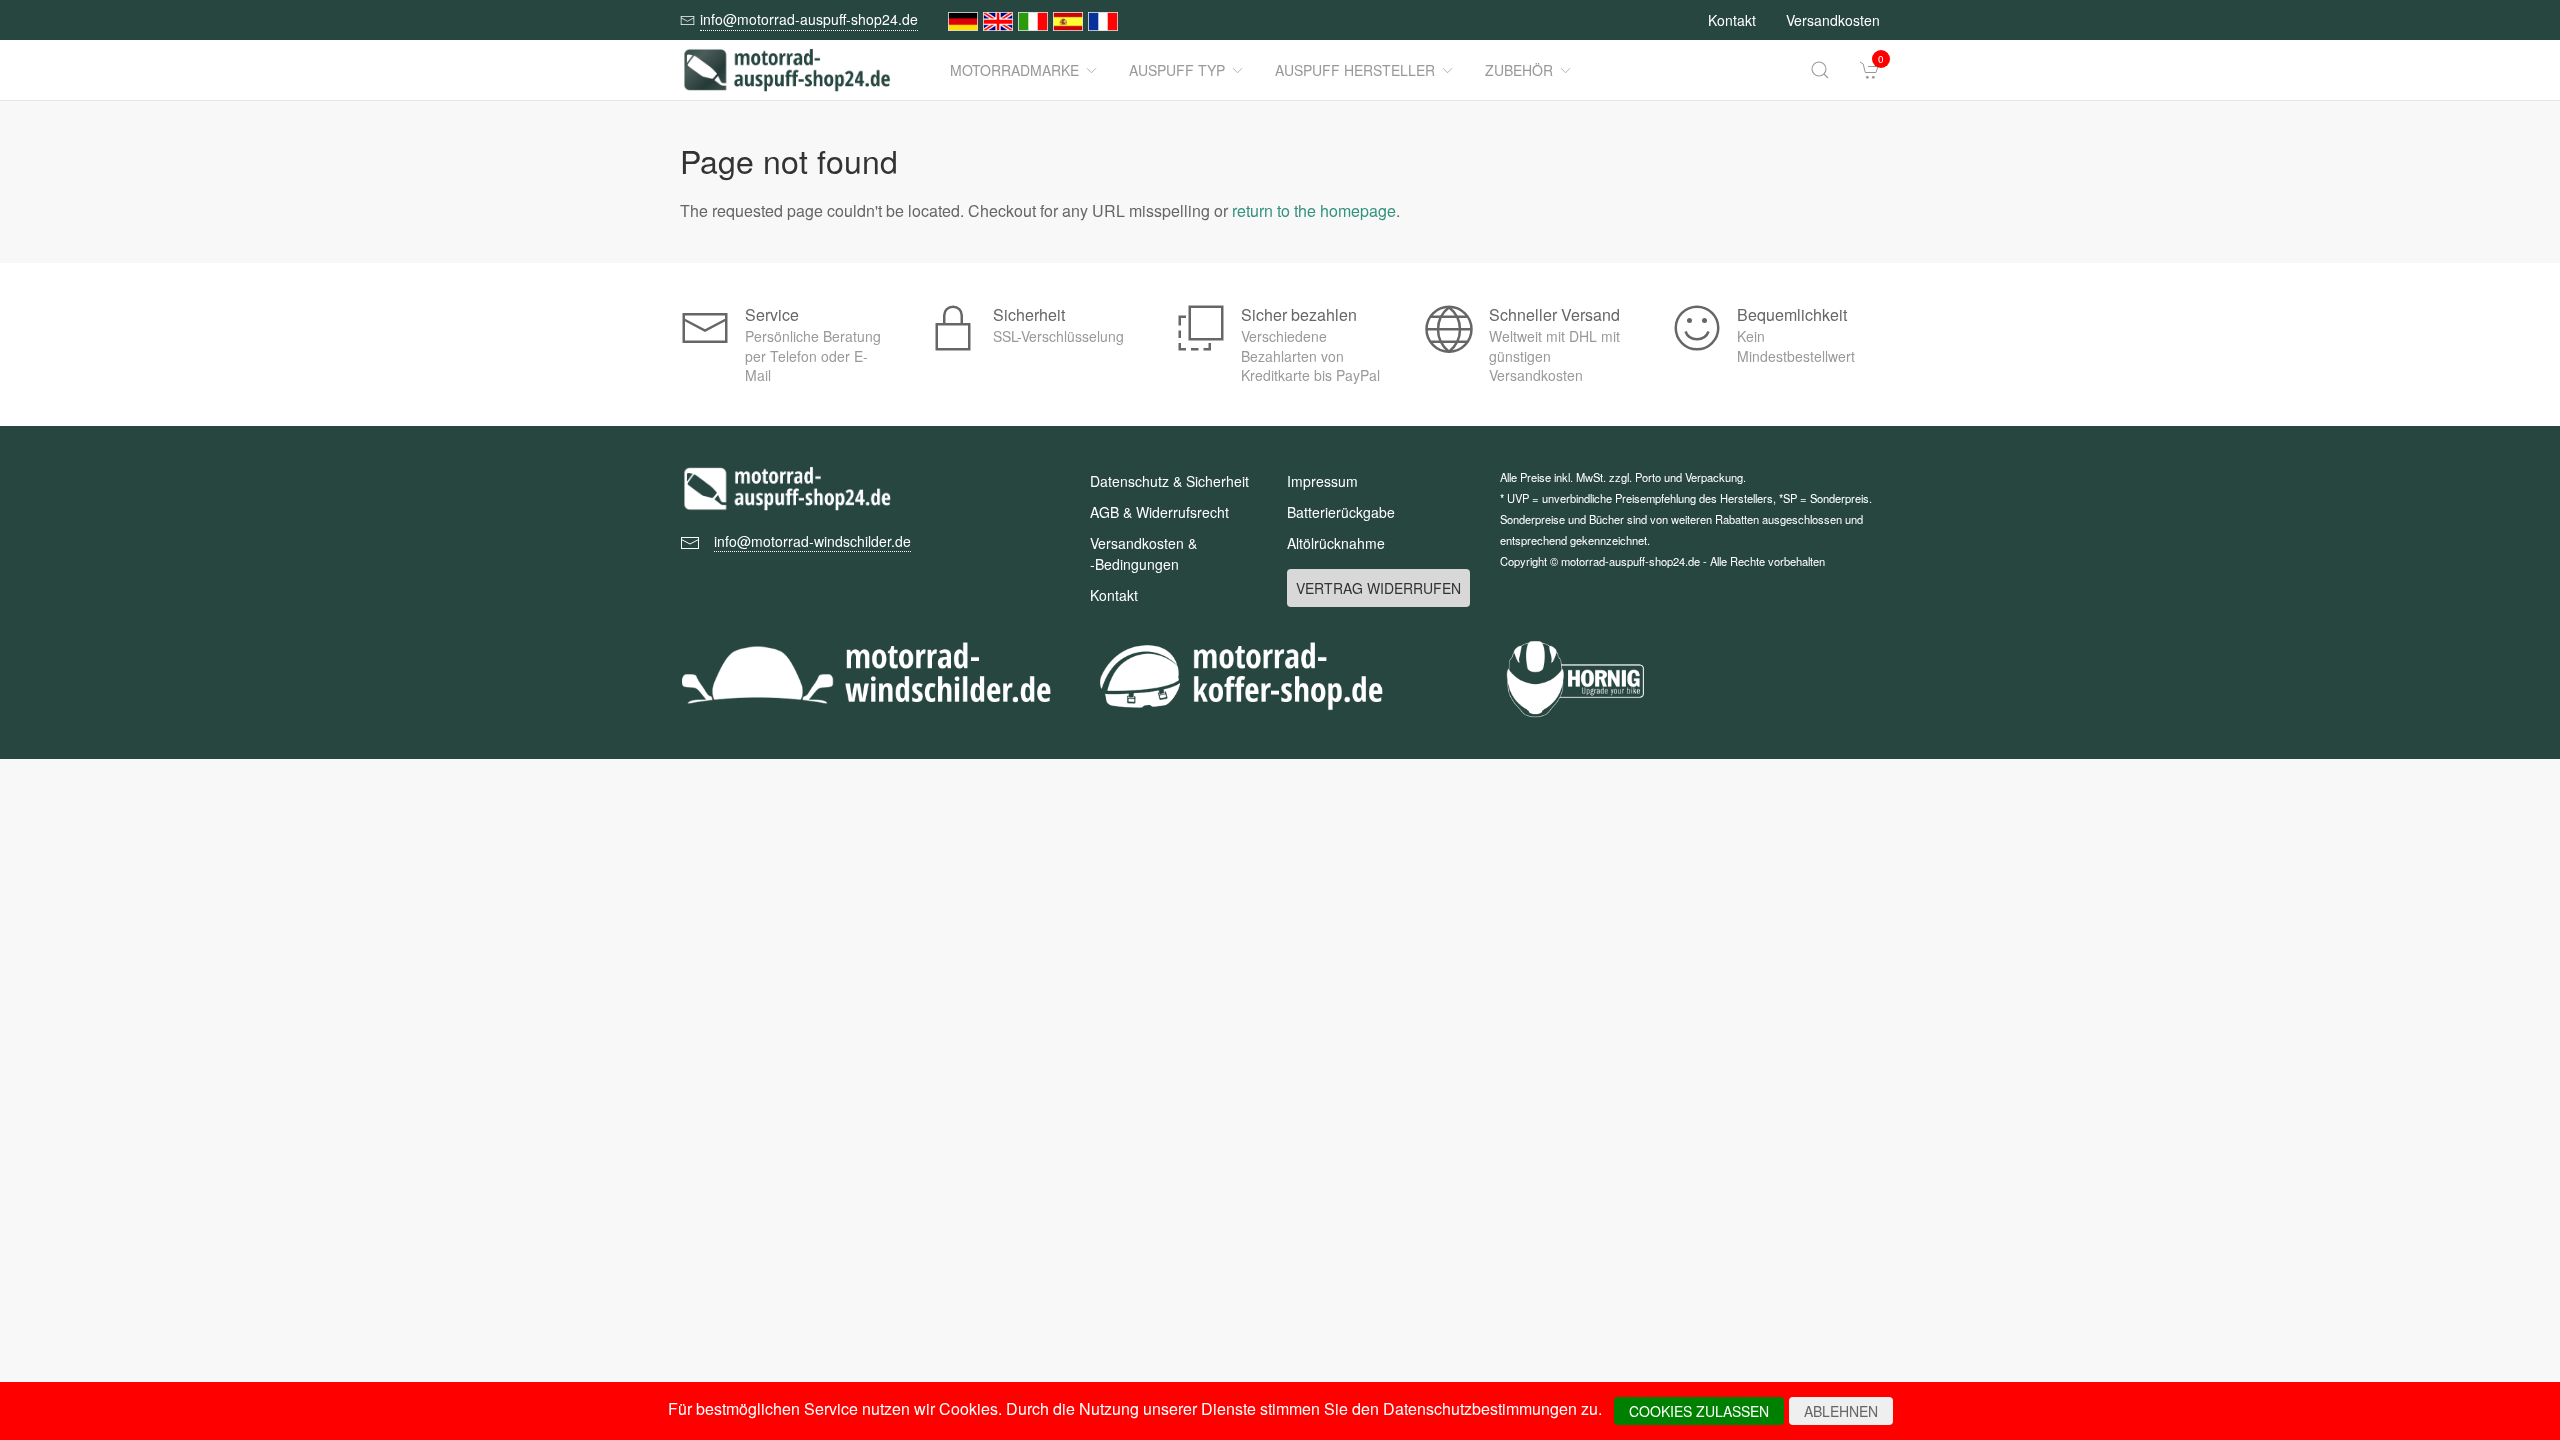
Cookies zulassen (1699, 1411)
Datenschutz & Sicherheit (1169, 481)
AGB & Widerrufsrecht (1159, 512)
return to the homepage (1314, 210)
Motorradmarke (1014, 70)
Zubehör (1519, 70)
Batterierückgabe (1341, 512)
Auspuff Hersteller (1355, 70)
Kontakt (1732, 20)
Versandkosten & (1143, 553)
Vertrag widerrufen (1378, 588)
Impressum (1322, 481)
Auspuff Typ (1177, 70)
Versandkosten (1833, 20)
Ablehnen (1841, 1411)
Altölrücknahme (1336, 543)
